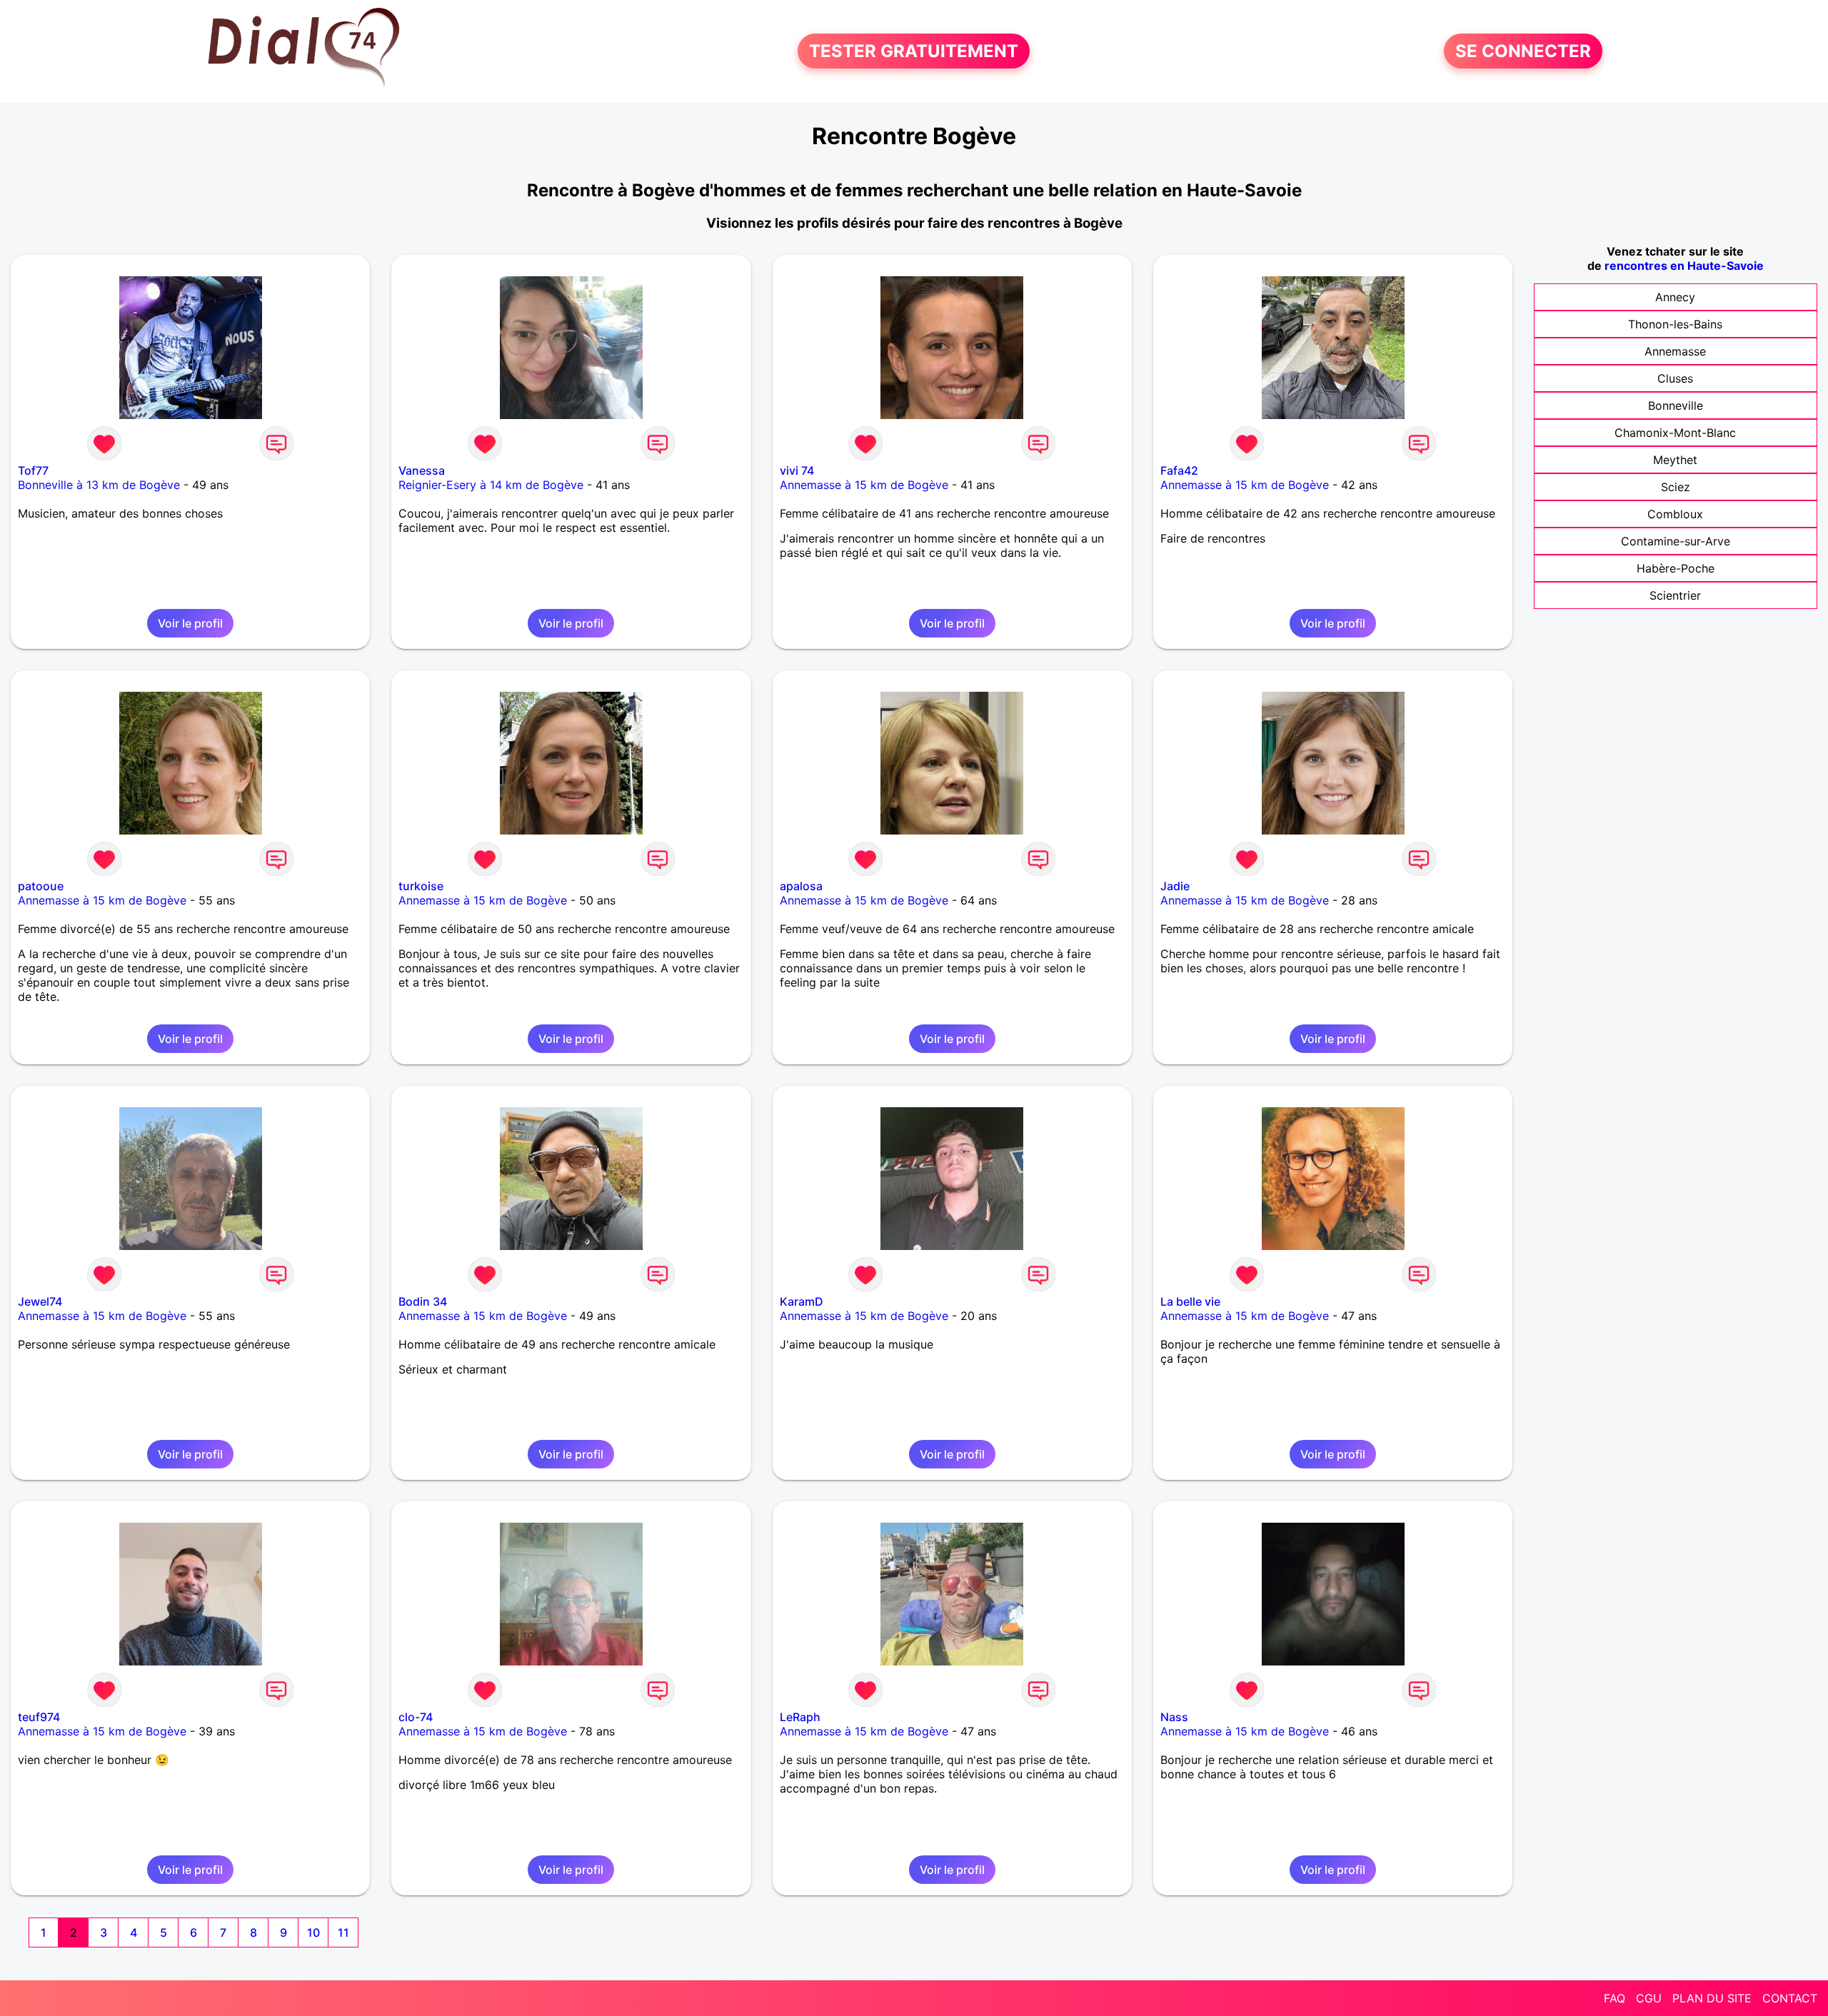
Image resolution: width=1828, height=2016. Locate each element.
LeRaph (800, 1717)
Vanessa (422, 470)
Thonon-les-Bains (1675, 324)
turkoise (421, 886)
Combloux (1675, 514)
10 (313, 1932)
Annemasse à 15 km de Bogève (864, 485)
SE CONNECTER (1523, 51)
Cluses (1675, 378)
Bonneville (1676, 405)
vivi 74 (797, 470)
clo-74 (416, 1717)
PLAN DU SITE (1712, 1998)
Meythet (1675, 460)
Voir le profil (190, 623)
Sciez (1676, 487)
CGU (1649, 1998)
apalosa (801, 886)
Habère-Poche (1676, 568)
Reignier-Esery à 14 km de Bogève (491, 485)
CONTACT (1790, 1998)
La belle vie (1190, 1301)
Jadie (1175, 886)
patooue (41, 886)
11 (343, 1932)
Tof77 (33, 470)
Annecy (1675, 297)
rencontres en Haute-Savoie (1684, 266)
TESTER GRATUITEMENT (914, 51)
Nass (1174, 1717)
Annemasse (1675, 351)
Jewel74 (40, 1301)
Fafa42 (1179, 470)
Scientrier (1675, 595)
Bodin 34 (423, 1301)
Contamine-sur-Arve (1676, 541)
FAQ (1614, 1998)
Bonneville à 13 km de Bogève (99, 485)
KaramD (802, 1301)
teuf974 (39, 1717)
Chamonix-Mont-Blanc (1675, 433)
